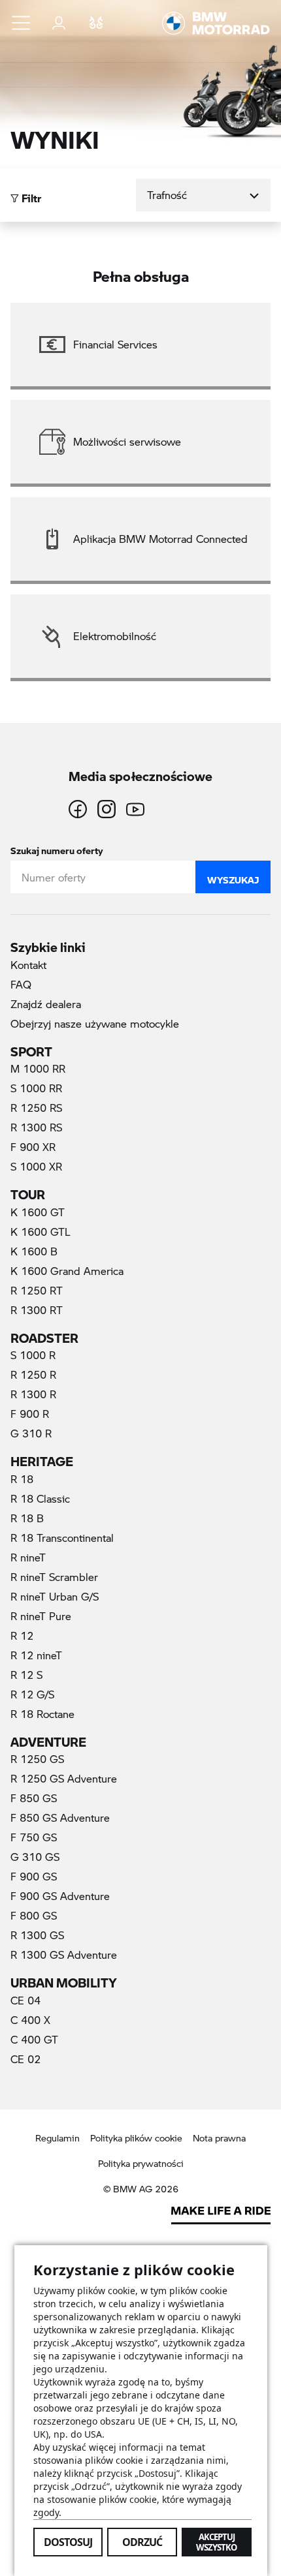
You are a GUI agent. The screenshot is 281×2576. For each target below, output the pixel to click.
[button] (22, 23)
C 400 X (30, 2020)
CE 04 (25, 2000)
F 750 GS (34, 1837)
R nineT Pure (41, 1616)
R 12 (22, 1635)
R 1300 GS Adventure (64, 1955)
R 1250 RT (37, 1290)
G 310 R (31, 1433)
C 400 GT (34, 2039)
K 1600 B (34, 1251)
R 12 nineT (36, 1655)
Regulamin (58, 2138)
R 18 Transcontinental (62, 1538)
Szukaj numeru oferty (57, 848)
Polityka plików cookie (136, 2138)
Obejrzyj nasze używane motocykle (95, 1023)
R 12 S (26, 1675)
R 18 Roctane (42, 1714)
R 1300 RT (37, 1310)
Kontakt (28, 965)
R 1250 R (33, 1374)
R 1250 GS (37, 1759)
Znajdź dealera (46, 1004)
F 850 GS (34, 1798)
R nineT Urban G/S (55, 1596)
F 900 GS (34, 1876)
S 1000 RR (36, 1088)
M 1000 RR (38, 1068)
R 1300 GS (37, 1935)
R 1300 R (33, 1394)
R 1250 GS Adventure (64, 1778)
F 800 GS (34, 1915)
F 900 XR (33, 1147)
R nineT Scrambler (54, 1577)
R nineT (28, 1557)
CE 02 (25, 2059)
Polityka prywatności (141, 2163)
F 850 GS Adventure (60, 1817)
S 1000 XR (36, 1166)
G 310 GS (35, 1857)
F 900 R (30, 1414)
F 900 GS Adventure (60, 1896)
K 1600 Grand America (67, 1271)
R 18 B (27, 1518)
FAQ (21, 984)
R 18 (22, 1479)
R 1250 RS (36, 1108)
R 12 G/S (32, 1694)
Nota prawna (219, 2138)
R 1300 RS (36, 1127)
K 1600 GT (38, 1212)
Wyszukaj (233, 877)
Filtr (30, 195)
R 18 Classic (40, 1498)
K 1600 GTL (41, 1232)
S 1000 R (33, 1355)
